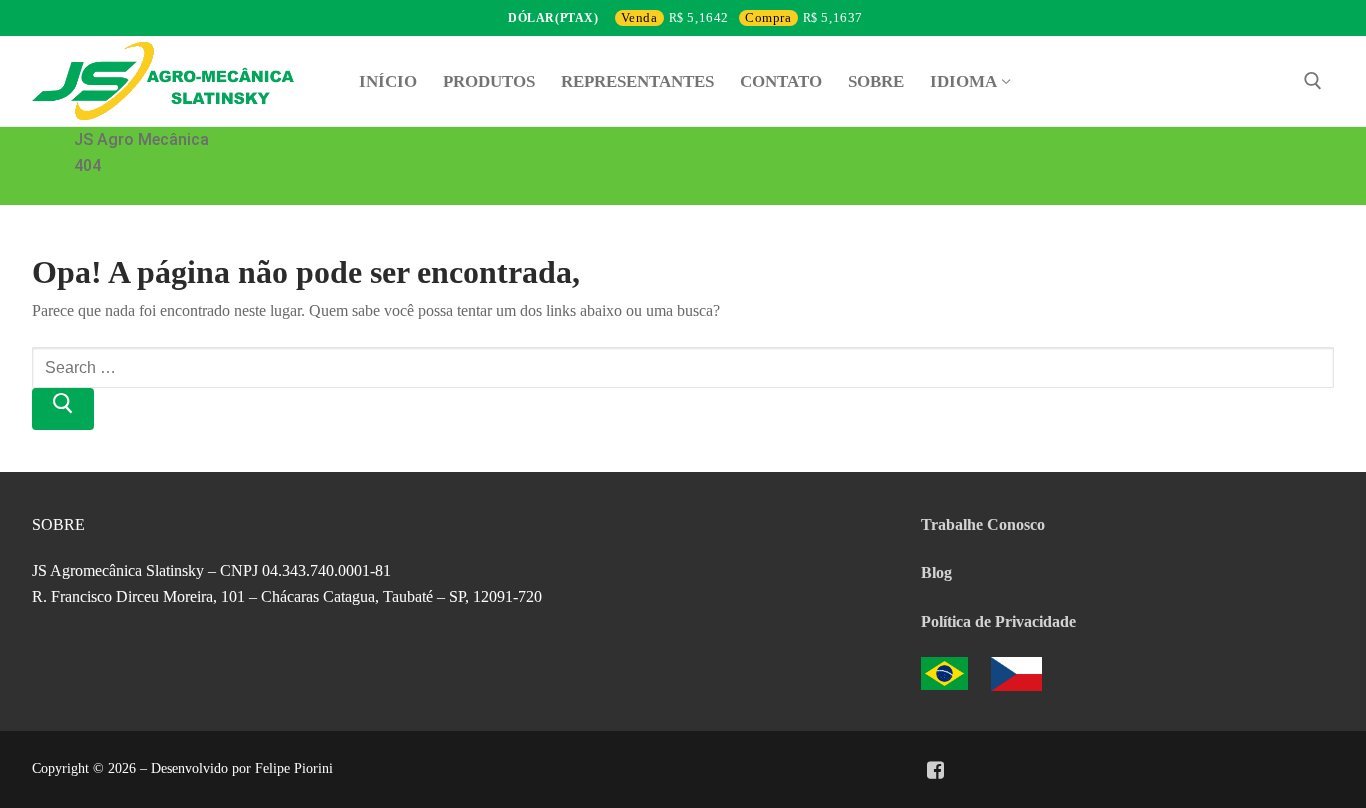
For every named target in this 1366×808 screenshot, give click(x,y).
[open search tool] (1313, 81)
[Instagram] (963, 770)
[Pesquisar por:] (683, 365)
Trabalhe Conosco (983, 524)
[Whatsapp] (991, 770)
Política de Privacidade (998, 621)
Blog (936, 572)
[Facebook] (935, 770)
